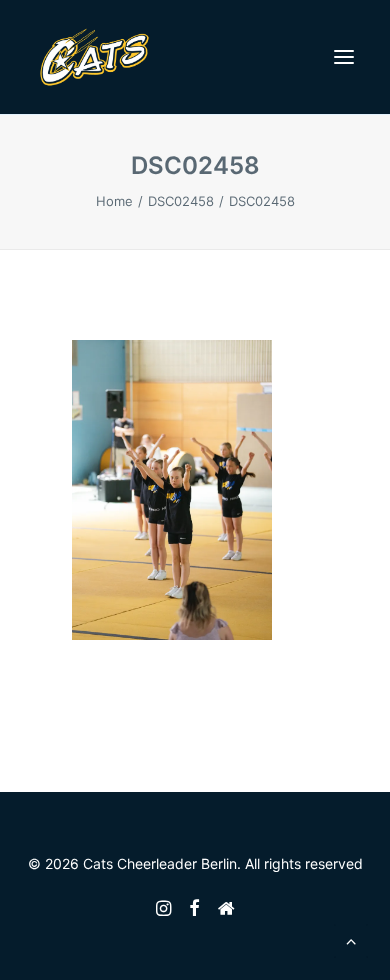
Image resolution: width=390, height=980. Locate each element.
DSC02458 (181, 201)
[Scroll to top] (351, 939)
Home (114, 201)
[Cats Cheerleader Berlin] (94, 57)
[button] (344, 57)
